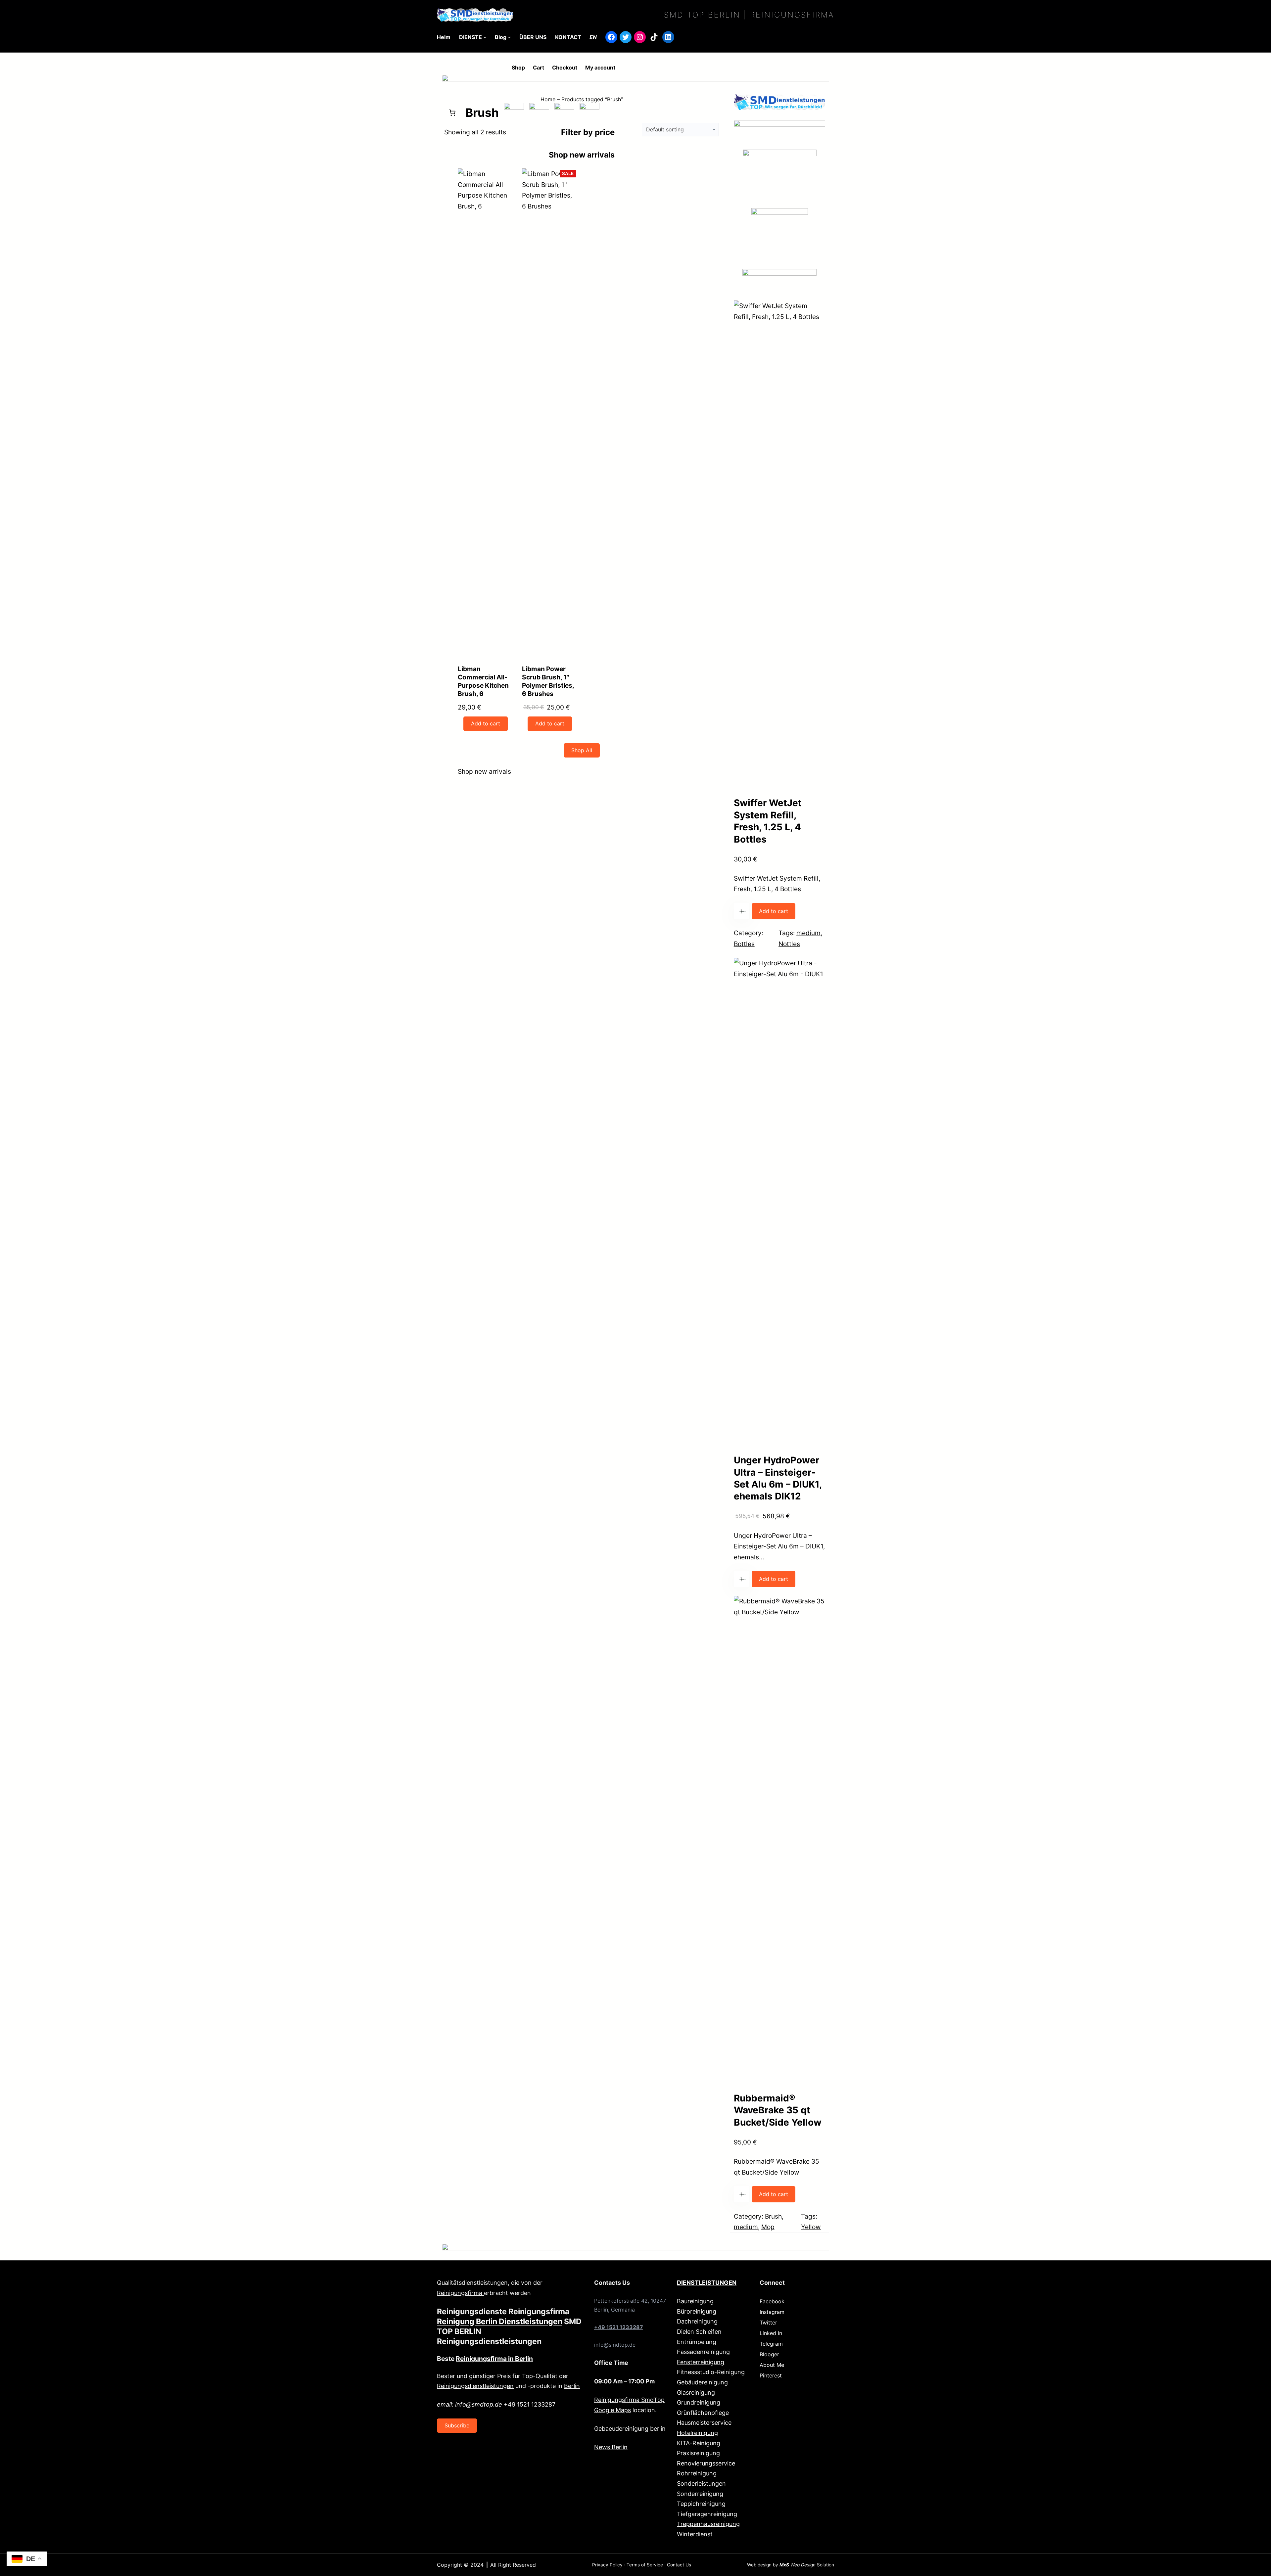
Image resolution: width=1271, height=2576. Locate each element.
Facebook (772, 2301)
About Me (772, 2365)
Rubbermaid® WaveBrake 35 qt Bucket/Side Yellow (778, 2110)
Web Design (798, 2565)
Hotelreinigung (697, 2433)
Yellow (811, 2227)
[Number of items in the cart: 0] (452, 113)
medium (808, 933)
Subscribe (457, 2425)
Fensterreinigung (701, 2362)
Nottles (789, 944)
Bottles (744, 944)
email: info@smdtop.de (470, 2404)
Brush (773, 2216)
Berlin (572, 2386)
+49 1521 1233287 (530, 2404)
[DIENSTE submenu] (485, 37)
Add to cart (774, 911)
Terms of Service (645, 2565)
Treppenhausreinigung (708, 2524)
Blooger (769, 2354)
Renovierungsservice (706, 2463)
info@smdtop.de (615, 2345)
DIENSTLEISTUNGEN (707, 2283)
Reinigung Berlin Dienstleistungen (500, 2322)
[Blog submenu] (509, 37)
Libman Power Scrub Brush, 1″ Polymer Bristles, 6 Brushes (548, 681)
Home (548, 99)
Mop (768, 2227)
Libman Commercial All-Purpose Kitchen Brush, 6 (483, 681)
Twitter (768, 2323)
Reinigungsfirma (460, 2293)
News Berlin (611, 2447)
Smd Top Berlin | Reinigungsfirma (749, 15)
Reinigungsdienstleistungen (475, 2386)
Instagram (772, 2312)
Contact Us (679, 2565)
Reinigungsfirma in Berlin (494, 2359)
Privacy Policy (607, 2565)
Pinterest (771, 2375)
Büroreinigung (697, 2311)
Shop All (582, 750)
